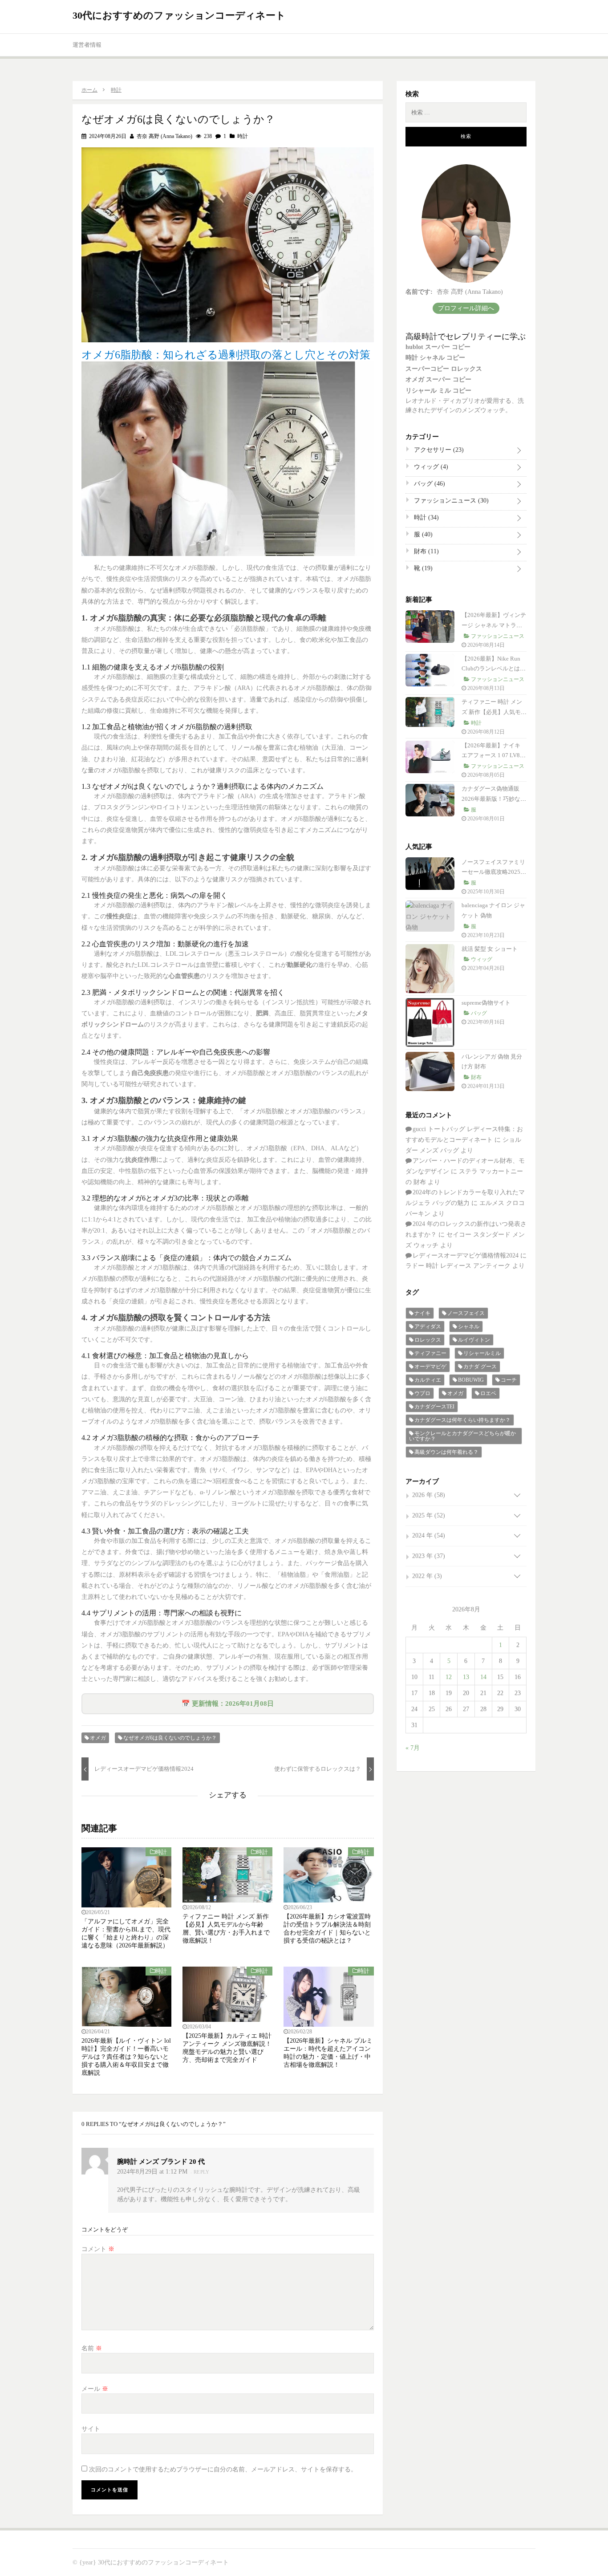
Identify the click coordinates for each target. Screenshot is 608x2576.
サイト (91, 2429)
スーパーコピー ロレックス (444, 369)
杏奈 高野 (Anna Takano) (164, 136)
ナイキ (422, 1313)
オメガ (98, 1738)
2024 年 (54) (429, 1535)
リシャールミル (482, 1353)
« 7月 (413, 1748)
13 (466, 1677)
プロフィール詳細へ (466, 308)
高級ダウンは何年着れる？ (446, 1452)
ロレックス (428, 1340)
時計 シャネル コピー (435, 358)
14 (483, 1677)
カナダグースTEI (434, 1407)
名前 (92, 2348)
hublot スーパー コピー (438, 347)
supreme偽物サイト (486, 1003)
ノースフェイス (466, 1313)
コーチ (509, 1380)
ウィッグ (430, 467)
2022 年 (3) (427, 1576)
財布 (426, 551)
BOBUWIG (471, 1380)
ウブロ (422, 1393)
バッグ (429, 484)
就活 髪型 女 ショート (490, 949)
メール (95, 2389)
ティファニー (430, 1353)
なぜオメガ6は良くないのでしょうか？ (170, 1738)
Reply (202, 2172)
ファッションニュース (450, 501)
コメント (98, 2249)
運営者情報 (87, 45)
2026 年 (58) (429, 1495)
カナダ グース (480, 1367)
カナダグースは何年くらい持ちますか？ (462, 1420)
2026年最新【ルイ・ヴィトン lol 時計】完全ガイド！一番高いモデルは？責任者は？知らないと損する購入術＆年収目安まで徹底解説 (126, 2057)
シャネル (469, 1327)
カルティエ (428, 1380)
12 (449, 1677)
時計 (243, 136)
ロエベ (488, 1393)
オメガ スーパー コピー (438, 379)
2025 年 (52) (429, 1515)
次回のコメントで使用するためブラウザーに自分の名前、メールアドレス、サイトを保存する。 (223, 2469)
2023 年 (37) (429, 1556)
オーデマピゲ (430, 1367)
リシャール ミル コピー (438, 391)
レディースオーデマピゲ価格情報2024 (466, 1256)
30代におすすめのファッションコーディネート (179, 15)
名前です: (419, 292)
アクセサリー (438, 450)
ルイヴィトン (474, 1340)
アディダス (428, 1327)
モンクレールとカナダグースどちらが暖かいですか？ (462, 1436)
